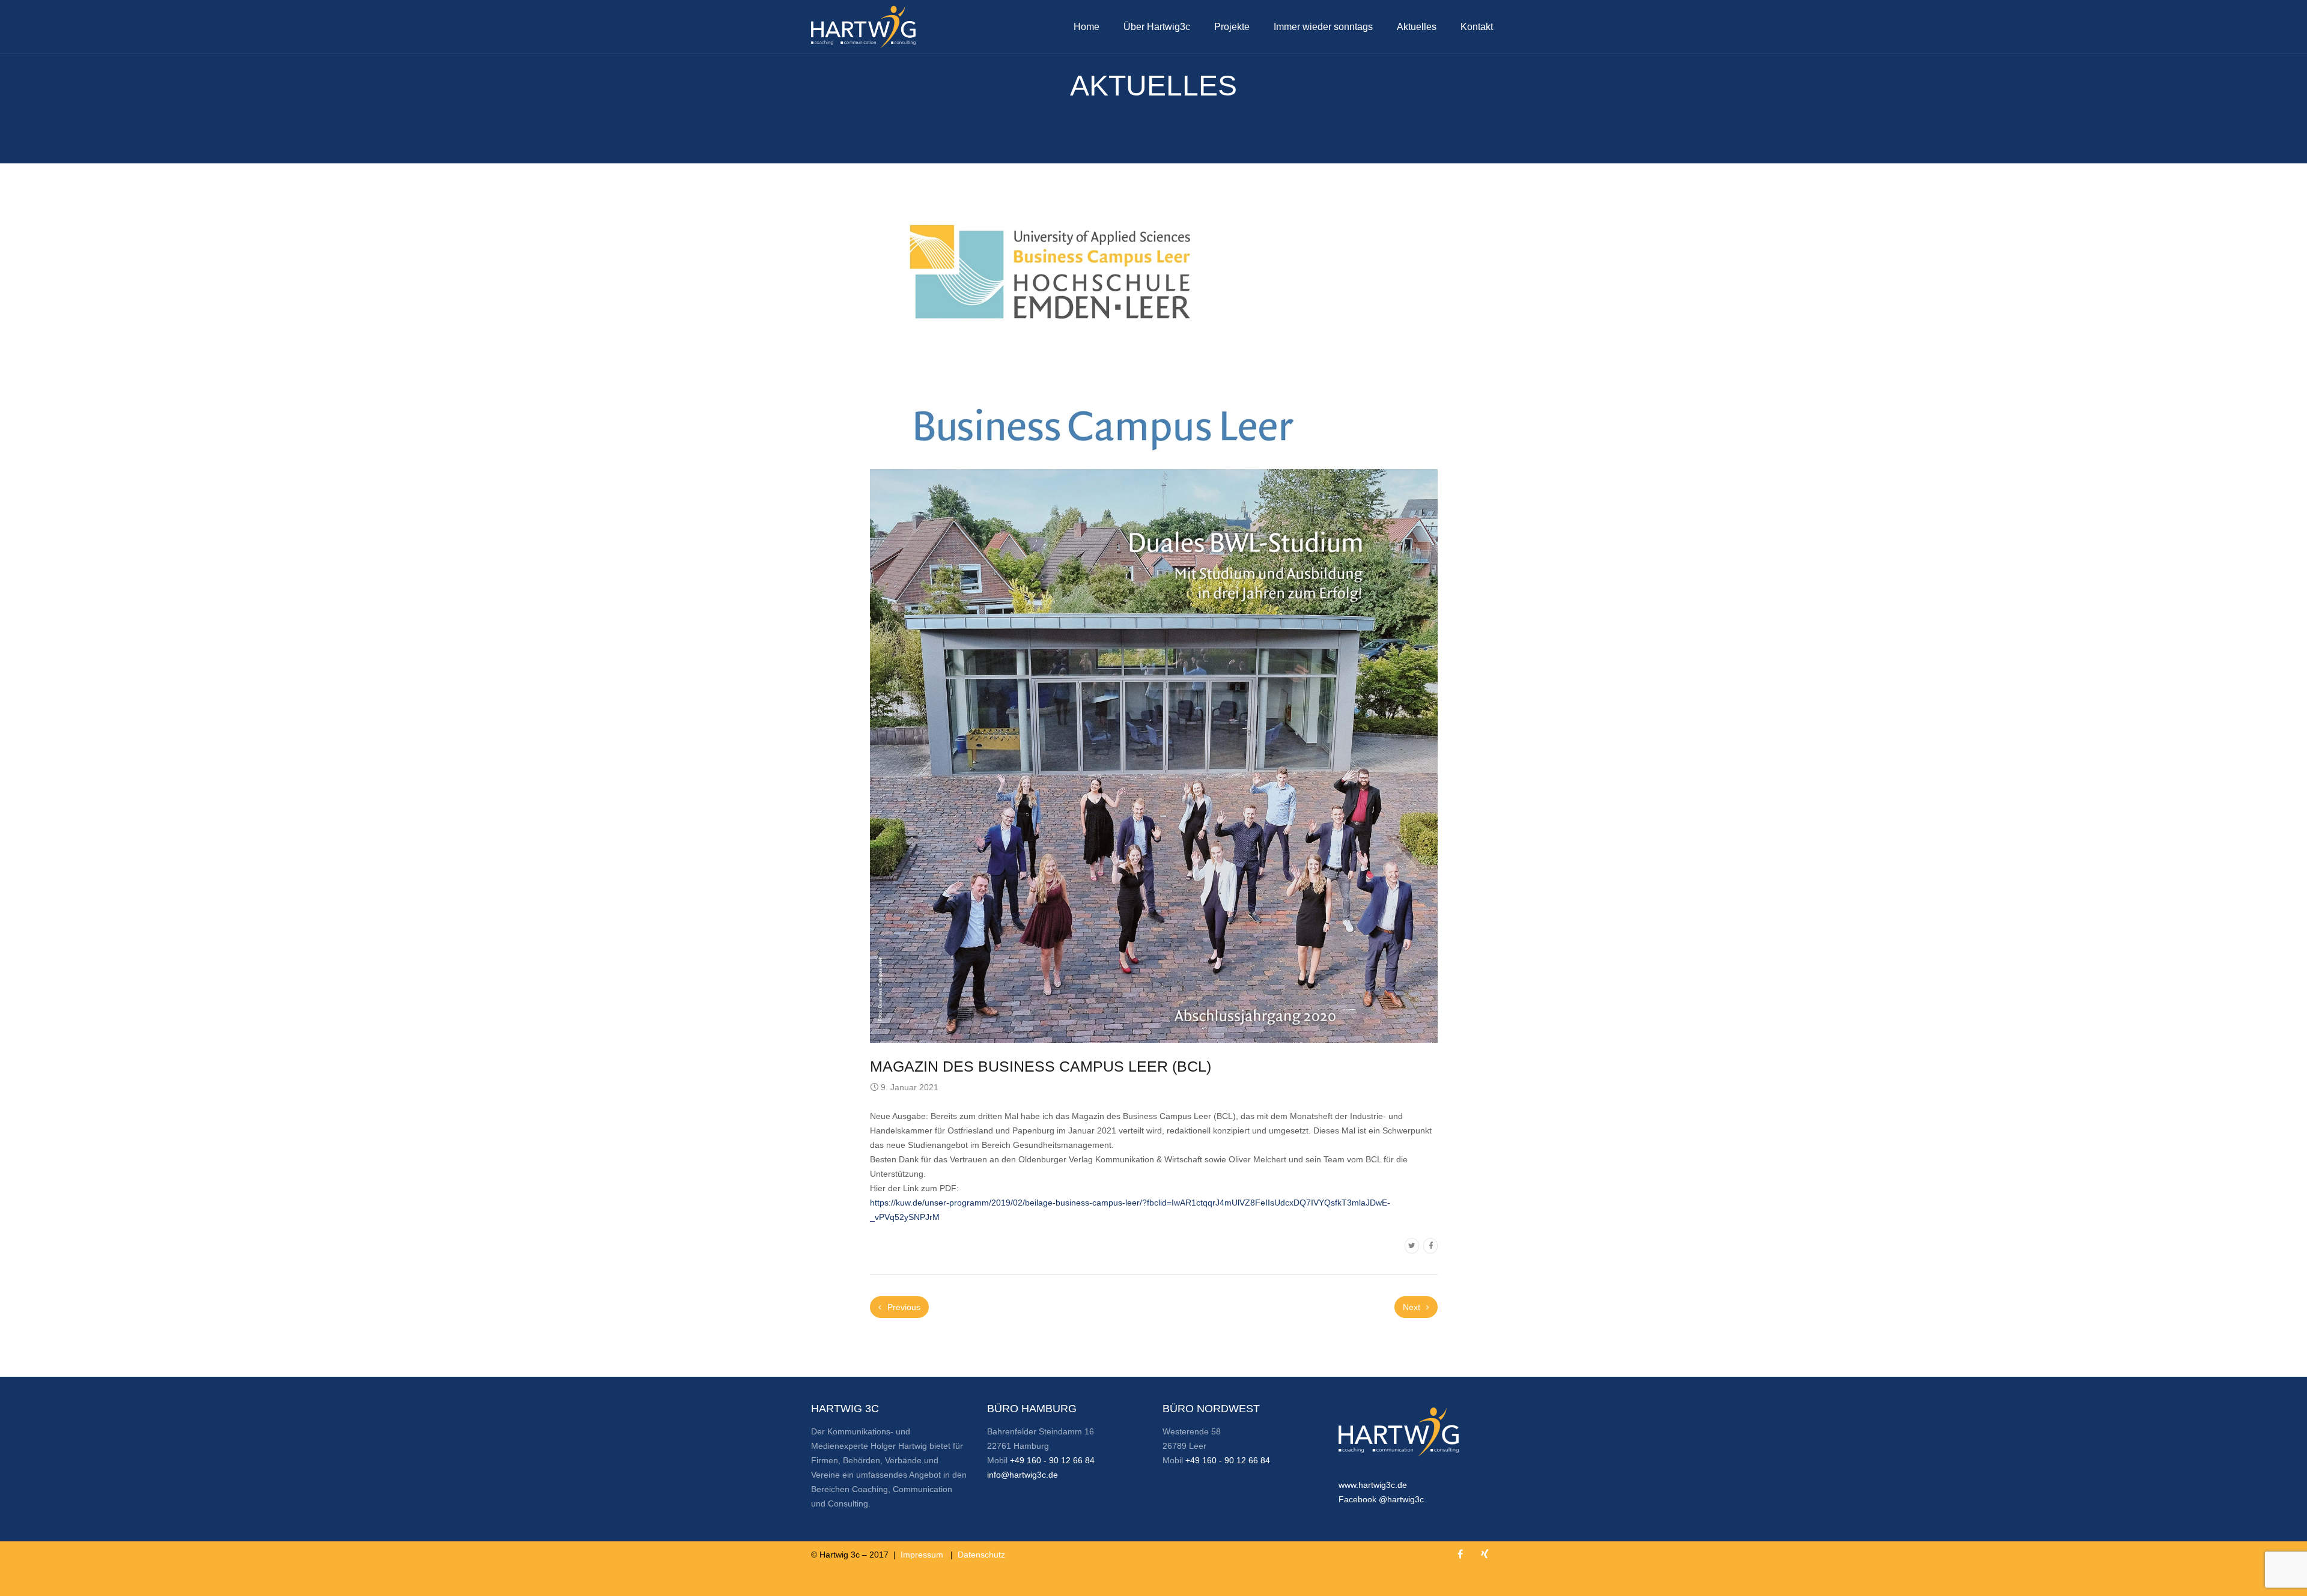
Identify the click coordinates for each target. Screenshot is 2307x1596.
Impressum (922, 1555)
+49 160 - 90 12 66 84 (1052, 1460)
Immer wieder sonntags (1323, 27)
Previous (903, 1307)
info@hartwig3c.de (1023, 1475)
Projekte (1232, 27)
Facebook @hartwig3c (1381, 1499)
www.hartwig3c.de (1373, 1485)
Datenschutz (981, 1555)
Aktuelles (1417, 27)
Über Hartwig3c (1157, 27)
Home (1087, 27)
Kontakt (1477, 27)
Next (1413, 1307)
